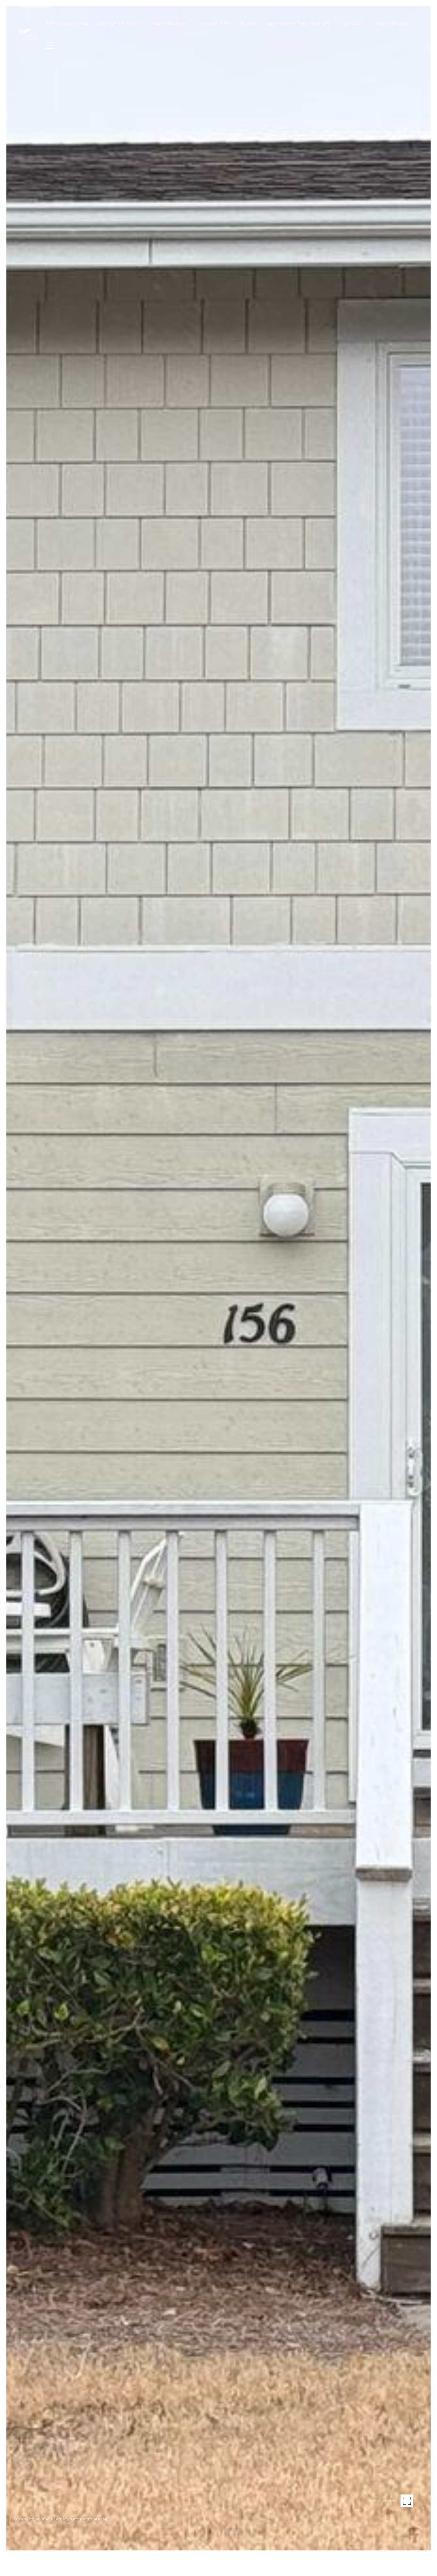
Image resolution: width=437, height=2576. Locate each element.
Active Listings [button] (120, 24)
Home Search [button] (169, 24)
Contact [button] (353, 24)
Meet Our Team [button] (68, 24)
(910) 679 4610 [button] (392, 24)
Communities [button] (214, 24)
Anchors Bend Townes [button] (299, 24)
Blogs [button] (249, 24)
